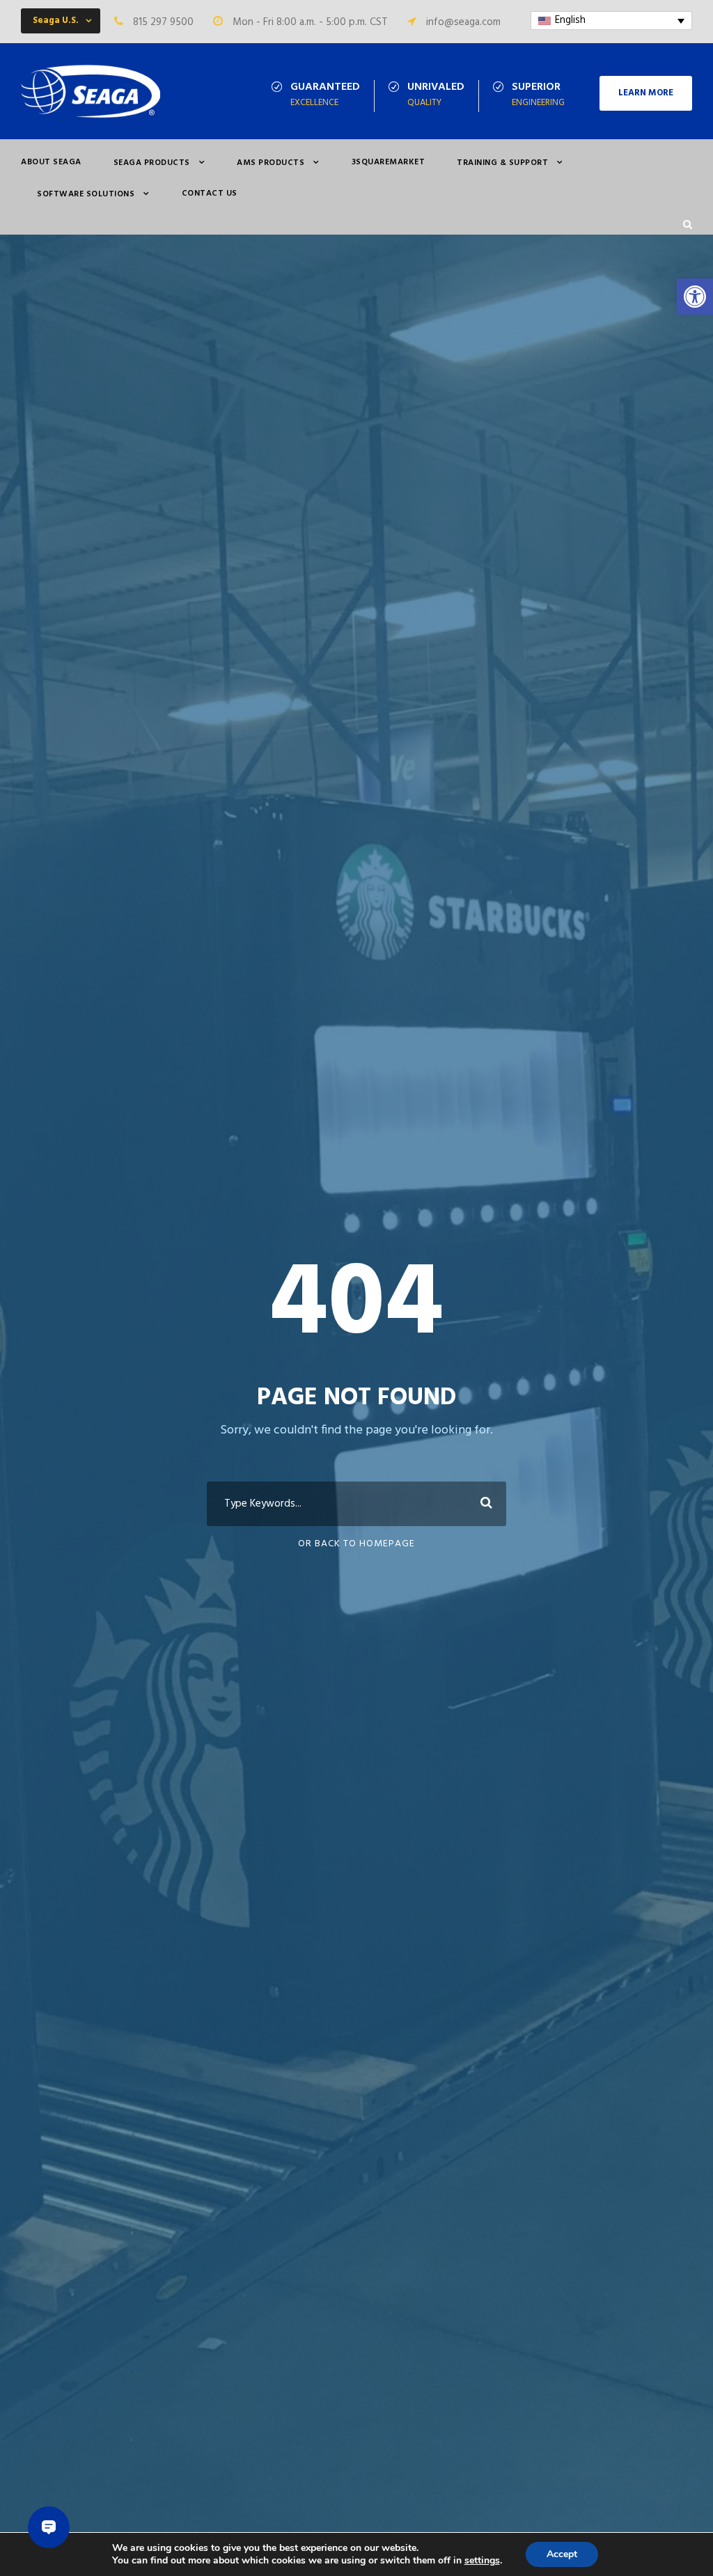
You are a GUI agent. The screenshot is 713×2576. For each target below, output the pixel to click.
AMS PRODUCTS (271, 163)
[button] (695, 297)
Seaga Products (152, 163)
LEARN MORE (646, 93)
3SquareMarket (389, 162)
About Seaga (51, 162)
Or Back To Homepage (356, 1544)
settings (482, 2561)
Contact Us (210, 194)
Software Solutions (86, 194)
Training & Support (502, 163)
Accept (562, 2554)
